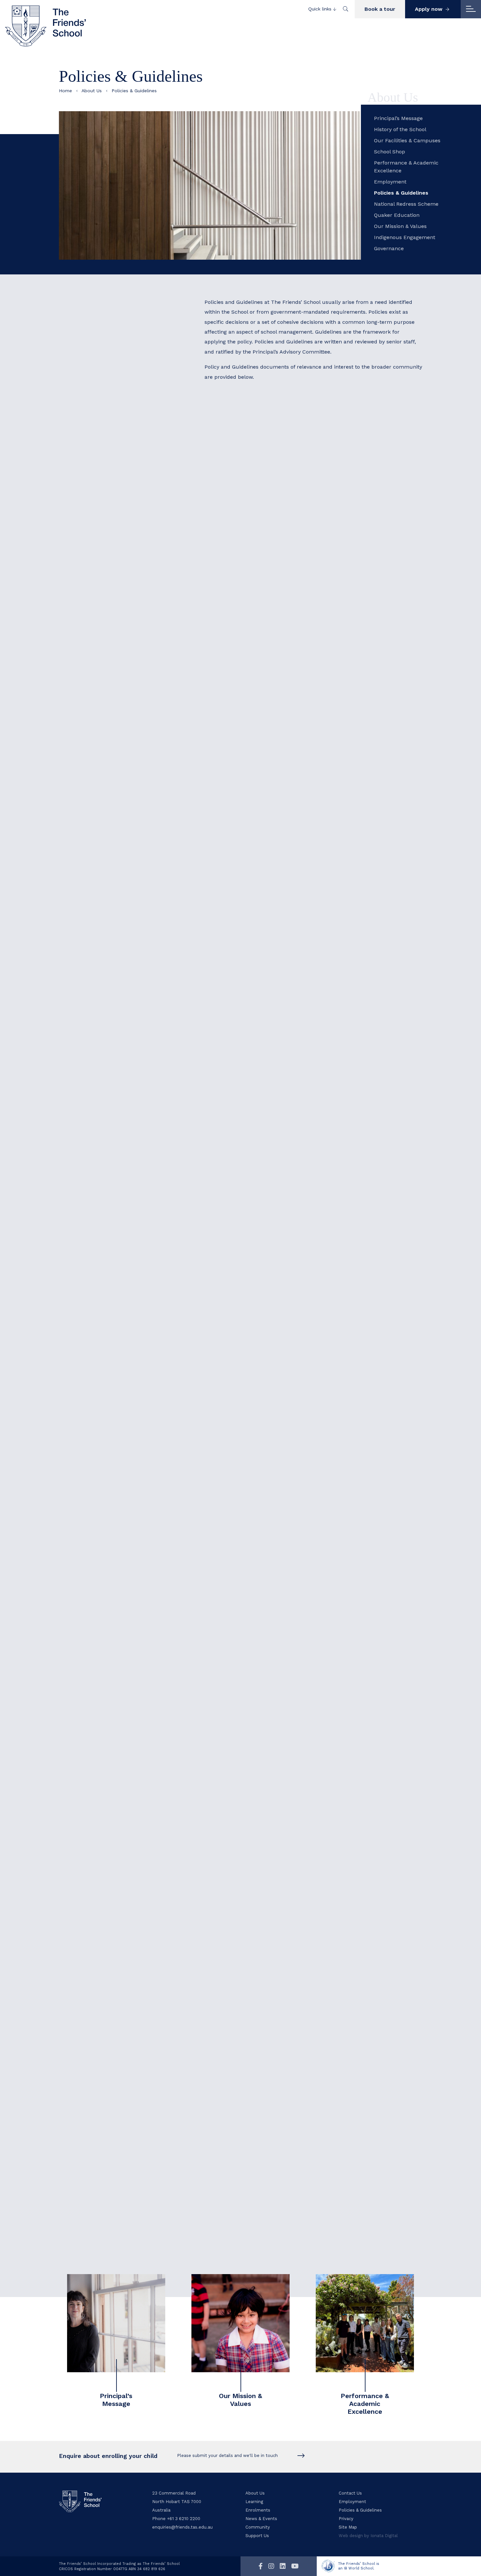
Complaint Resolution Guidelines (259, 1150)
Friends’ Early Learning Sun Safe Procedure (273, 1479)
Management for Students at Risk (260, 1039)
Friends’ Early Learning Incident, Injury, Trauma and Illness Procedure (307, 1509)
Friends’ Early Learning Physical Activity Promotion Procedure (295, 1420)
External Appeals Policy (247, 1960)
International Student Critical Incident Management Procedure (297, 1741)
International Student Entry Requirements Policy (279, 1761)
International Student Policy (253, 1821)
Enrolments (258, 2510)
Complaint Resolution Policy (253, 1140)
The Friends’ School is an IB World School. (359, 2566)
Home (65, 91)
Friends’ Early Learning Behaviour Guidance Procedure (287, 1440)
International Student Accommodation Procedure (280, 1721)
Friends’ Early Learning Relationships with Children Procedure (296, 1430)
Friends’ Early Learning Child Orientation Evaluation (283, 1380)
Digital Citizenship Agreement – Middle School (276, 960)
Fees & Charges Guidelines (251, 750)
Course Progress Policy (247, 1910)
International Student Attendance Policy (268, 1691)
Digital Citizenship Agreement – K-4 (262, 980)
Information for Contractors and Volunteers (272, 580)
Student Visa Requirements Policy (260, 2009)
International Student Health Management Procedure (285, 1791)
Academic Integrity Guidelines (256, 860)
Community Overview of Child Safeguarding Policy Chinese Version (302, 550)
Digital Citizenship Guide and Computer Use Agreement (288, 940)
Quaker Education (397, 215)
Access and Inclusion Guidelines (258, 880)
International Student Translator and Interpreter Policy (287, 1860)
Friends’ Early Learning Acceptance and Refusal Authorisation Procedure (310, 1330)
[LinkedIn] (283, 2566)
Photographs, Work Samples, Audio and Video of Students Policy (298, 710)
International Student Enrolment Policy (267, 1751)
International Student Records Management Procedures (288, 1840)
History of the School (400, 129)
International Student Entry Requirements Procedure (285, 1771)
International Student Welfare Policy (263, 1880)
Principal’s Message (398, 118)
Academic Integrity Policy (250, 851)
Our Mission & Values (400, 226)
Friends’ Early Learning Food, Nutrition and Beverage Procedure (298, 1400)
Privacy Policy (235, 700)
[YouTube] (295, 2566)
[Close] (471, 9)
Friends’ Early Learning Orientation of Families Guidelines (290, 1370)
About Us (92, 91)
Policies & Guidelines (401, 193)
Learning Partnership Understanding (264, 661)
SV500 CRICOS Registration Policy (260, 1920)
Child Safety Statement (247, 490)
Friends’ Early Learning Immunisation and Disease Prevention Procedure (309, 1499)
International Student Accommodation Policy (274, 1711)
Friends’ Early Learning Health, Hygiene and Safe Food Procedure (300, 1470)
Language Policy (238, 1029)
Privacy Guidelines (282, 700)
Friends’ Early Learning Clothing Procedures (273, 1490)
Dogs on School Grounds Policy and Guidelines (276, 990)
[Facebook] (261, 2566)
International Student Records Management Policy (281, 1830)
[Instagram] (271, 2566)
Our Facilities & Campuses (407, 140)
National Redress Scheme (406, 204)
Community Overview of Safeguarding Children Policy (285, 540)
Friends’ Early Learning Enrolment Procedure (275, 1340)
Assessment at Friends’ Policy (255, 890)
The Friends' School (46, 26)
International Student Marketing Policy (266, 1801)
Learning (254, 2502)
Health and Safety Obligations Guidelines (269, 760)
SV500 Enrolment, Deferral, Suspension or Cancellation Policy (296, 1940)
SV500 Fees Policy (240, 1980)
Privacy (346, 2519)
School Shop (390, 152)
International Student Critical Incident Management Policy (291, 1731)
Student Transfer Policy (248, 2000)
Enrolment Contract (243, 650)
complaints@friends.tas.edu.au (316, 1205)
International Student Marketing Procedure (272, 1810)
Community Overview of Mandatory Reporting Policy (283, 560)
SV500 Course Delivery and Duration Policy (272, 1900)
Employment (390, 182)
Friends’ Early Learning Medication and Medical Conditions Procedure (305, 1460)
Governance (389, 248)
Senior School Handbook (267, 1611)
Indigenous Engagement (405, 237)
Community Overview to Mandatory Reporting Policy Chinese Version (304, 570)
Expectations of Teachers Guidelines (263, 1010)
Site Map (348, 2527)
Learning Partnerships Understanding (265, 1681)
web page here (341, 2243)
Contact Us (350, 2493)
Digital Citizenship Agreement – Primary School (277, 970)
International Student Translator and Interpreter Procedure (293, 1870)
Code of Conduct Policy (247, 480)
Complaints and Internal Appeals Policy (267, 1890)
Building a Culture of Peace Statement (266, 910)
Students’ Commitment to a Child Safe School (276, 530)
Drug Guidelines (238, 1000)
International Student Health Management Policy (279, 1781)
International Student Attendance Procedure (274, 1701)
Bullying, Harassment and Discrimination (269, 920)
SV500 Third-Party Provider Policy (260, 2019)
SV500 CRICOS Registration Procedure (266, 1930)
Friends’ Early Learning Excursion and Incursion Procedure (292, 1410)
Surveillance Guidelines (247, 1069)
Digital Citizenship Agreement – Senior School (275, 950)
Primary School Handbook (295, 1580)
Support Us (257, 2536)
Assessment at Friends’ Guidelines (261, 900)
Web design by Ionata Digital (368, 2536)
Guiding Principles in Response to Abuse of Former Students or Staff (304, 1019)
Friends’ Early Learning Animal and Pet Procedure (281, 1450)
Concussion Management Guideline (262, 930)
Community (258, 2527)
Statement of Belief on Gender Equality (267, 1049)
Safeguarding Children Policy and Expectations (277, 500)
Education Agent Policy (247, 1950)
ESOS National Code (243, 2029)
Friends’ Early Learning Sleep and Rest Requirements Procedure (299, 1390)
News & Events (261, 2519)
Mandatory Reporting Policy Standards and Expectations (288, 510)
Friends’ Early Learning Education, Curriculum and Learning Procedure (308, 1321)
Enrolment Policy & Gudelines (255, 670)
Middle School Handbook (265, 1595)
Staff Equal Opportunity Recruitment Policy (272, 1059)
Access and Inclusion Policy (253, 870)
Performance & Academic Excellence (406, 167)
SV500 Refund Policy (244, 1989)
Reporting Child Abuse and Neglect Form (269, 520)
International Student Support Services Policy (275, 1850)
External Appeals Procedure (253, 1969)
